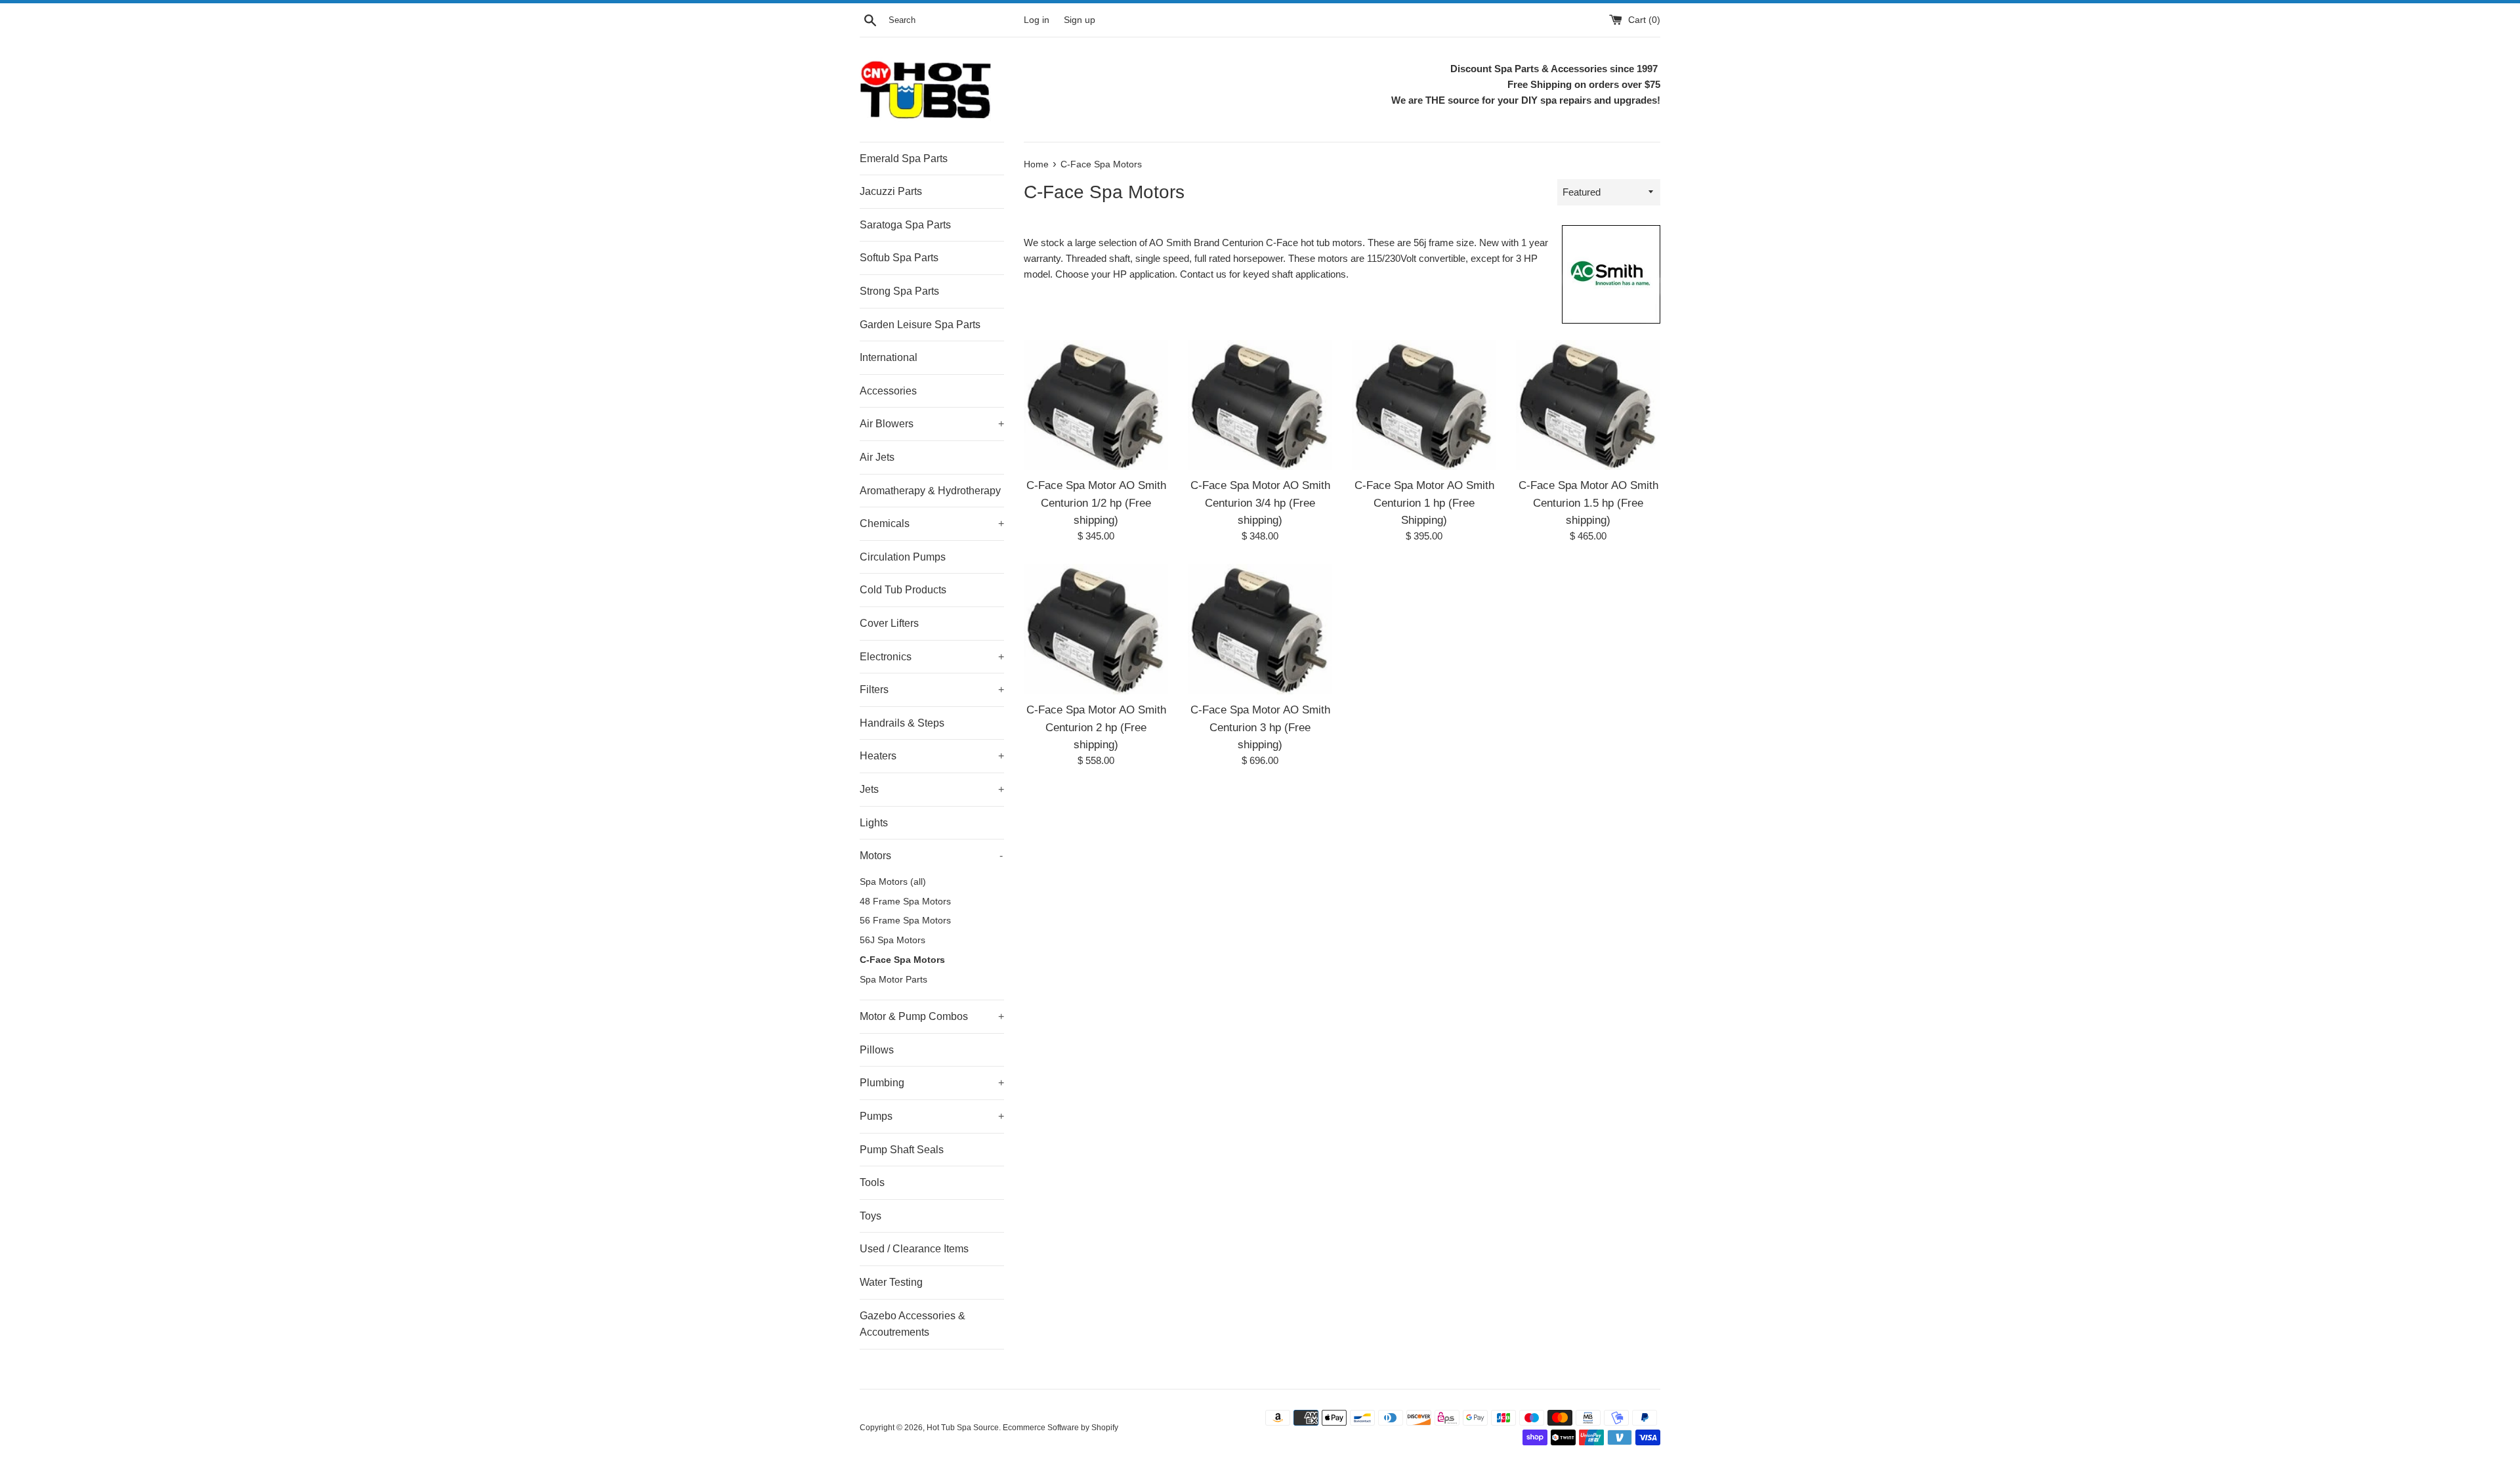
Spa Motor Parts (893, 980)
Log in (1037, 20)
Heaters (932, 756)
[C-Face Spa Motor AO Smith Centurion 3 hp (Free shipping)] (1260, 629)
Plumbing (932, 1083)
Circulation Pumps (903, 557)
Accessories (888, 391)
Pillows (877, 1050)
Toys (871, 1216)
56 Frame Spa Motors (905, 921)
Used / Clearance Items (914, 1249)
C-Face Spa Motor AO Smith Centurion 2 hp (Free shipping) (1096, 727)
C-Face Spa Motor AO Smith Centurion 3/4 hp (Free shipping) (1260, 502)
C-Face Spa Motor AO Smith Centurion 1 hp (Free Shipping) (1424, 502)
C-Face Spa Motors (902, 960)
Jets (932, 789)
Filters (932, 690)
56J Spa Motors (892, 940)
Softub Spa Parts (899, 258)
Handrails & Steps (902, 723)
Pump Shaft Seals (902, 1150)
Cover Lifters (889, 623)
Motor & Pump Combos (932, 1016)
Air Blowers (932, 424)
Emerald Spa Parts (904, 159)
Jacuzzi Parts (891, 191)
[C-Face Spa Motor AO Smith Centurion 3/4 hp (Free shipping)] (1260, 405)
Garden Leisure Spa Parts (920, 325)
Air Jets (877, 457)
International (889, 357)
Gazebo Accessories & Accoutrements (913, 1324)
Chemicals (932, 523)
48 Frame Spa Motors (905, 902)
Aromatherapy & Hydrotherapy (930, 491)
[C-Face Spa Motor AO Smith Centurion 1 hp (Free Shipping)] (1424, 405)
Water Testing (891, 1282)
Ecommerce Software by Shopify (1060, 1428)
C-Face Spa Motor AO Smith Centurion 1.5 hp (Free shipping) (1588, 502)
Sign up (1080, 20)
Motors (931, 856)
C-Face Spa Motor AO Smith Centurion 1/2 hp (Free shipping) (1096, 502)
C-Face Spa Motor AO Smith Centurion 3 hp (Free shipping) (1260, 727)
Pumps (932, 1116)
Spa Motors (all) (893, 882)
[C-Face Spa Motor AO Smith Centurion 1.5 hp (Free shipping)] (1588, 405)
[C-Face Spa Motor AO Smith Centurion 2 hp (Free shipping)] (1096, 629)
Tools (872, 1182)
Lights (874, 823)
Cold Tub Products (903, 590)
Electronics (932, 657)
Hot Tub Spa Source (963, 1428)
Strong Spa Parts (899, 291)
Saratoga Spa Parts (905, 225)
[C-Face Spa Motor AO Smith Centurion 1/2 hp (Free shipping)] (1096, 405)
